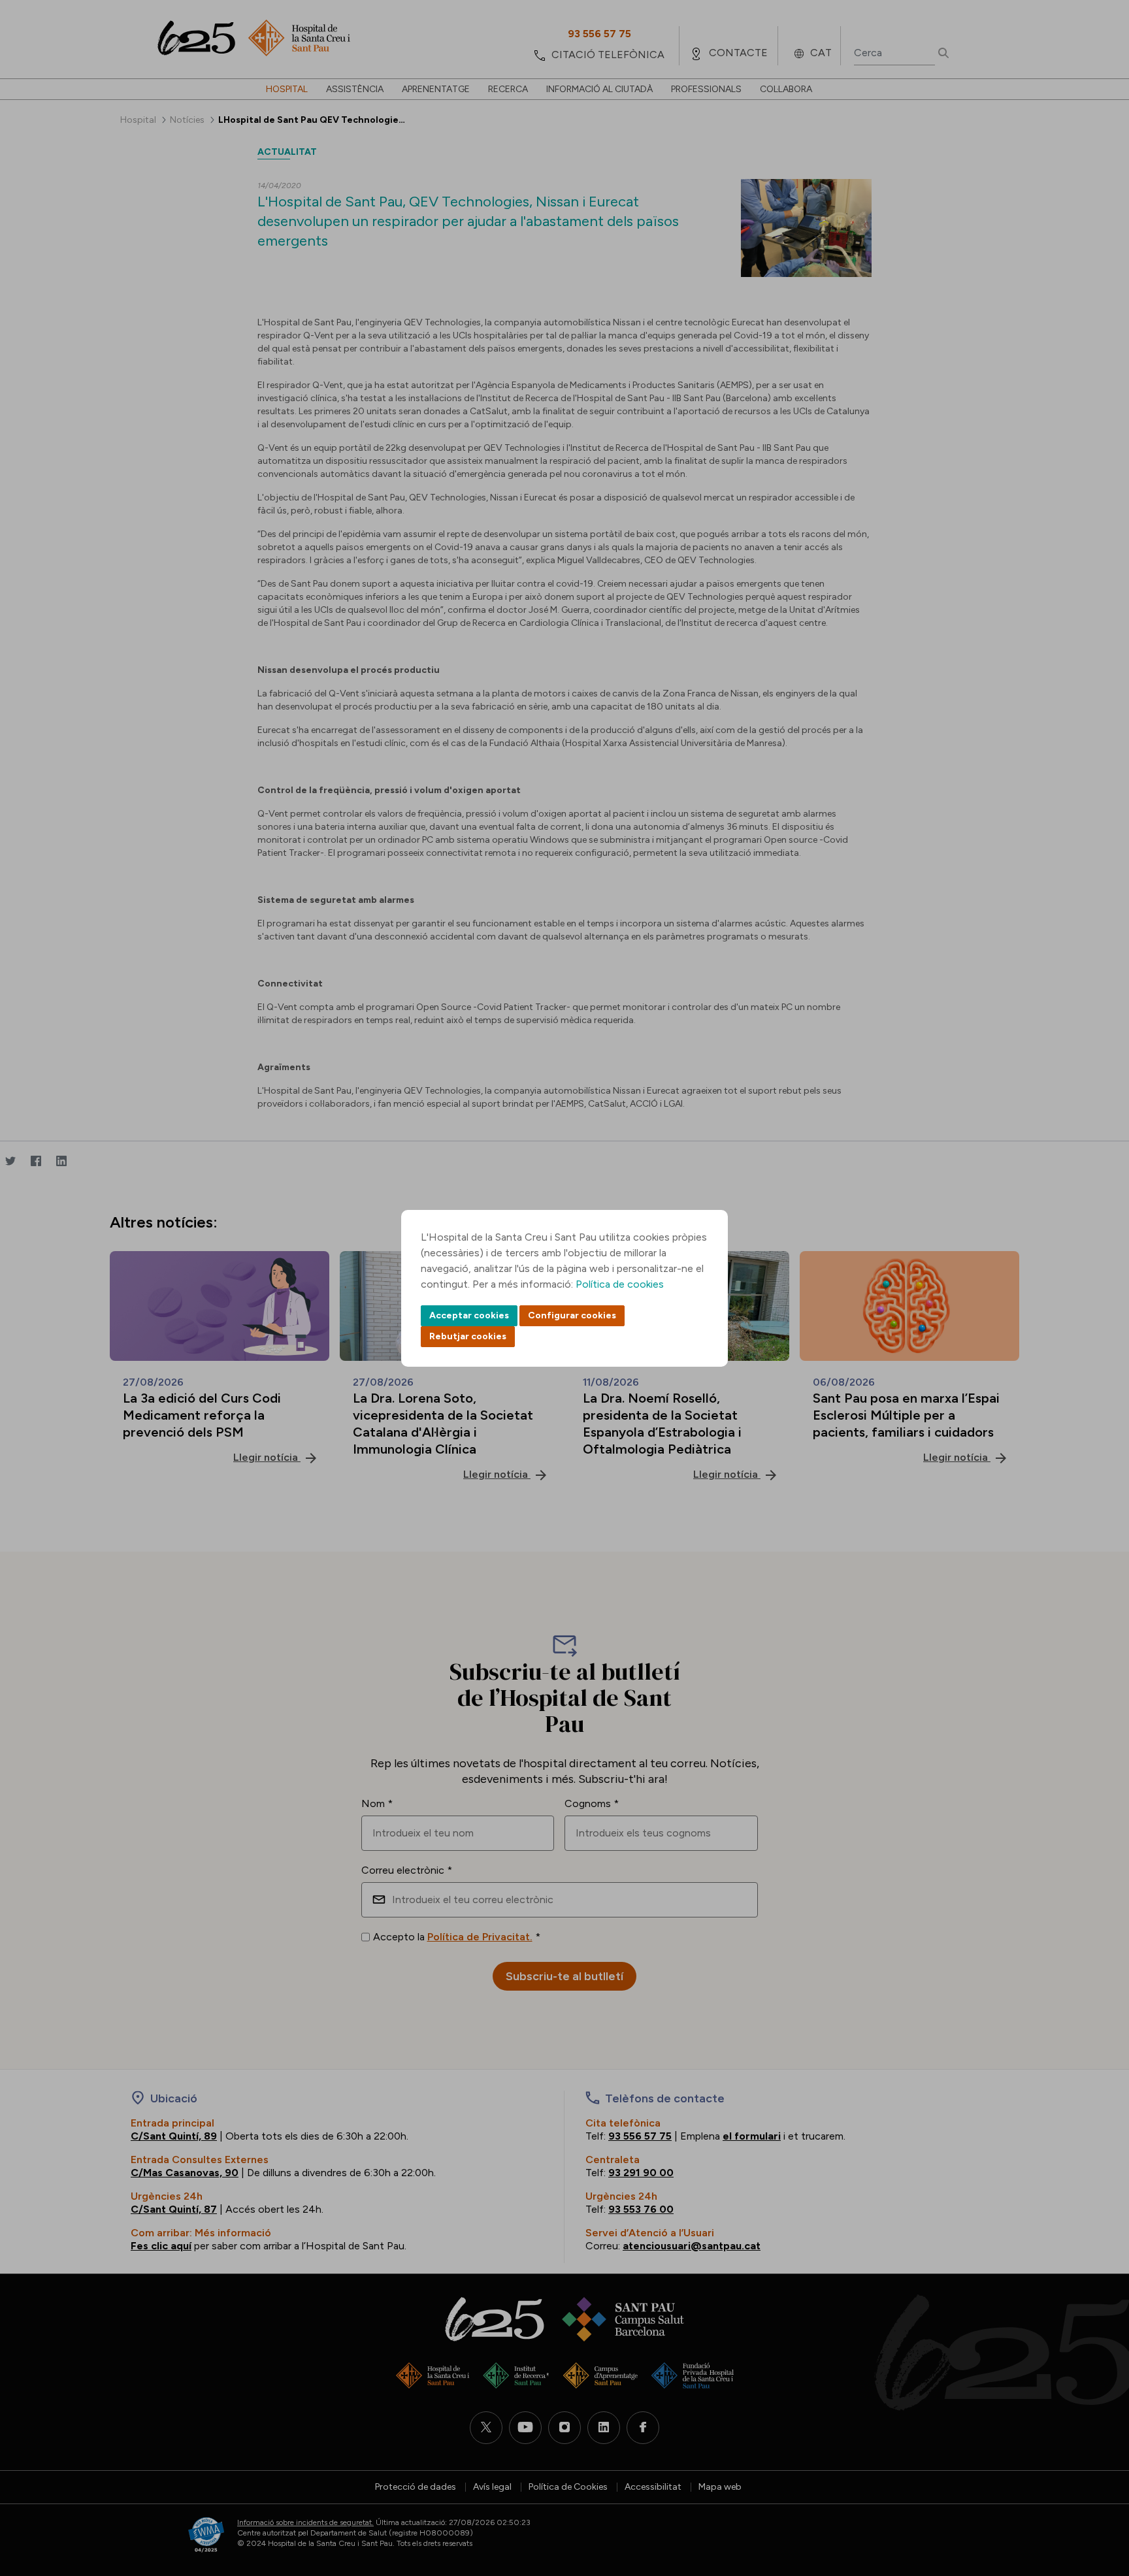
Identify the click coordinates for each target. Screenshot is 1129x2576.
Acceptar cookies (469, 1315)
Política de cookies (620, 1284)
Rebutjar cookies (468, 1336)
